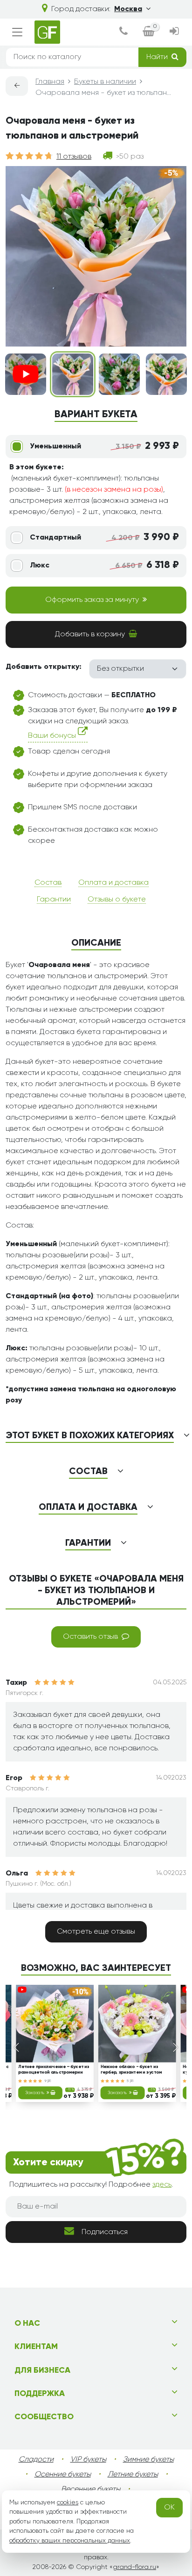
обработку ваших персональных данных (70, 2541)
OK (169, 2508)
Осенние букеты (63, 2475)
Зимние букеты (148, 2460)
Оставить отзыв (90, 1637)
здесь (162, 2185)
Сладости (36, 2460)
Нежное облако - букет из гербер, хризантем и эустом (131, 2070)
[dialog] (123, 32)
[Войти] (174, 32)
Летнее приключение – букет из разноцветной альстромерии (54, 2070)
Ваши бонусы (53, 736)
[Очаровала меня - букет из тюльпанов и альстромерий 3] (166, 374)
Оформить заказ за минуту (92, 600)
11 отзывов (74, 157)
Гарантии (54, 900)
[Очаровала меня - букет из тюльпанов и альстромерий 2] (119, 374)
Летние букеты (133, 2475)
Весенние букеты (91, 2489)
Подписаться (105, 2232)
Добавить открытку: (44, 667)
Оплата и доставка (113, 883)
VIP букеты (88, 2460)
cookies (68, 2503)
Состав (48, 883)
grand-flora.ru (134, 2567)
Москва (128, 9)
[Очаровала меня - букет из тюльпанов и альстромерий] (73, 374)
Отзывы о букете (117, 900)
